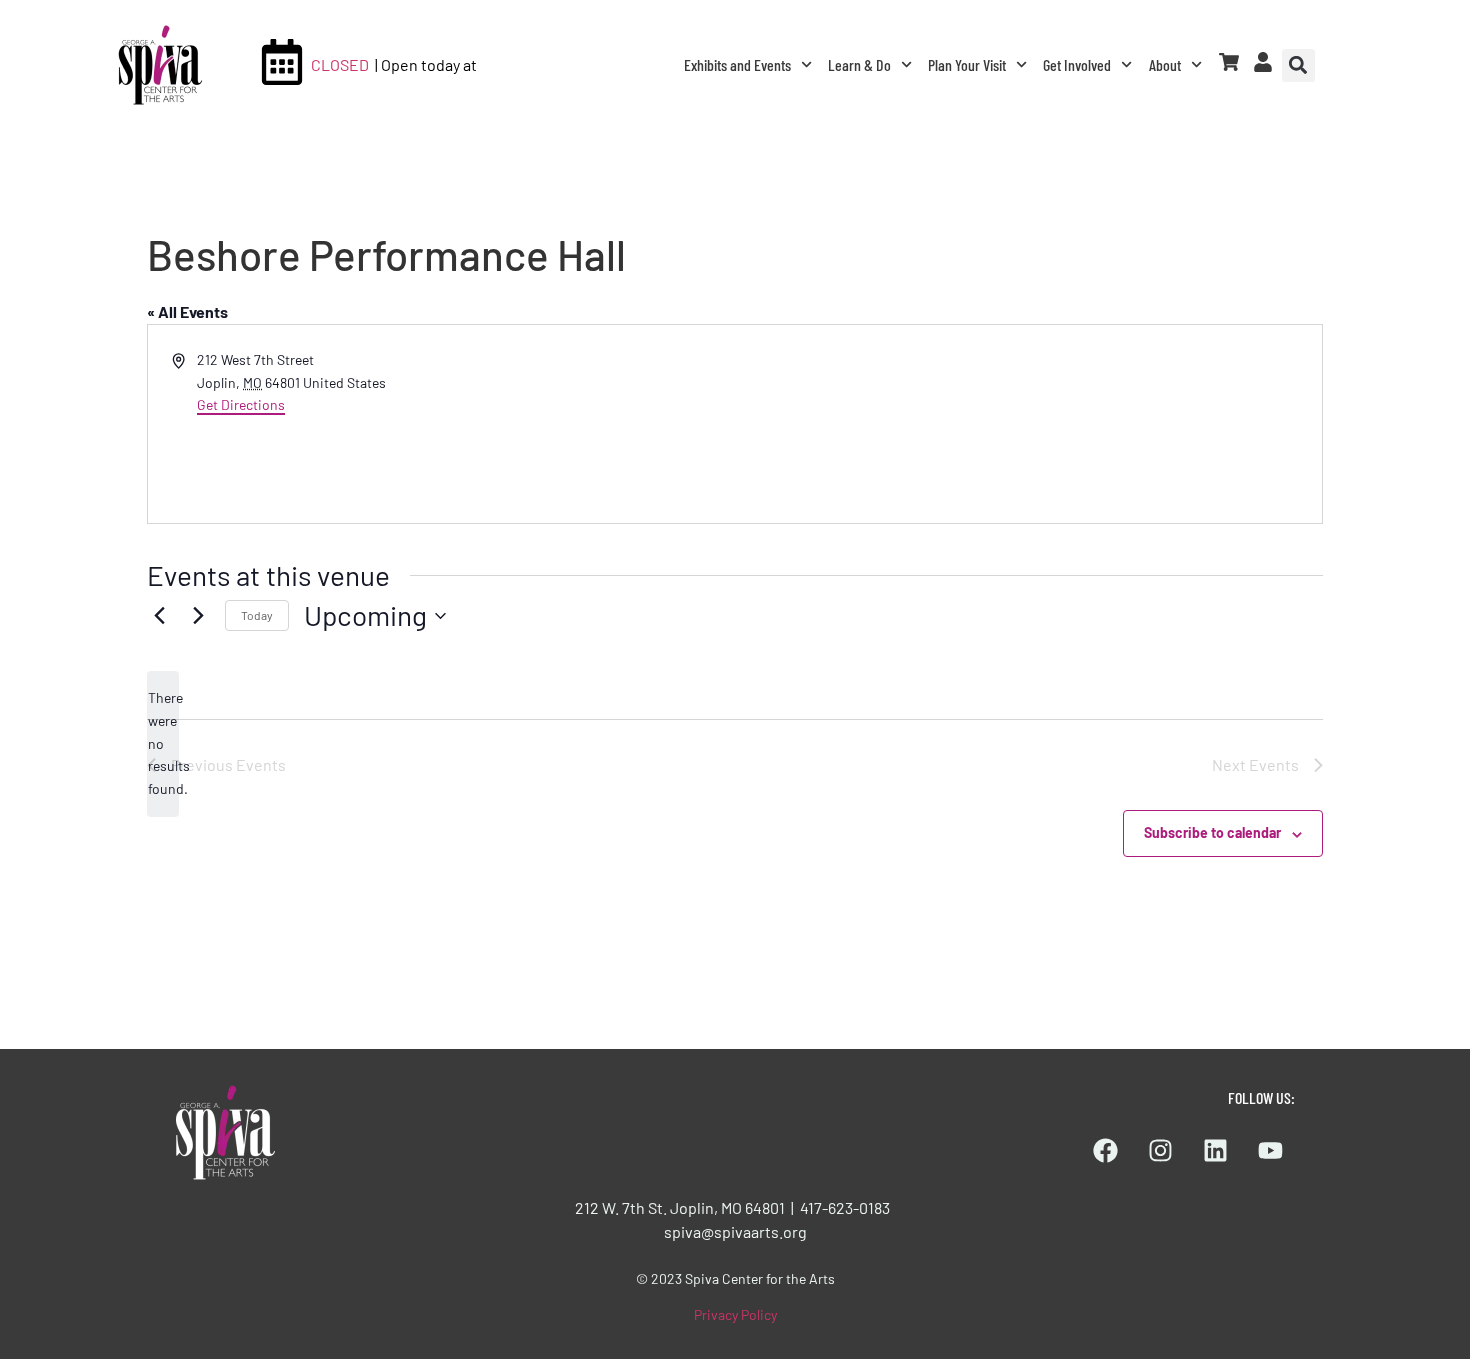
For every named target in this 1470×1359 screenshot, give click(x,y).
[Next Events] (198, 616)
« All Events (187, 311)
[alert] (163, 743)
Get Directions (241, 404)
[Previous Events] (159, 616)
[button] (1298, 65)
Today (257, 615)
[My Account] (1263, 62)
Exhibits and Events (737, 64)
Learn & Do (859, 64)
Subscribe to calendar (1212, 832)
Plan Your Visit (967, 64)
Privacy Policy (735, 1314)
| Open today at (426, 64)
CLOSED (340, 64)
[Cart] (1229, 62)
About (1165, 64)
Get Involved (1077, 64)
